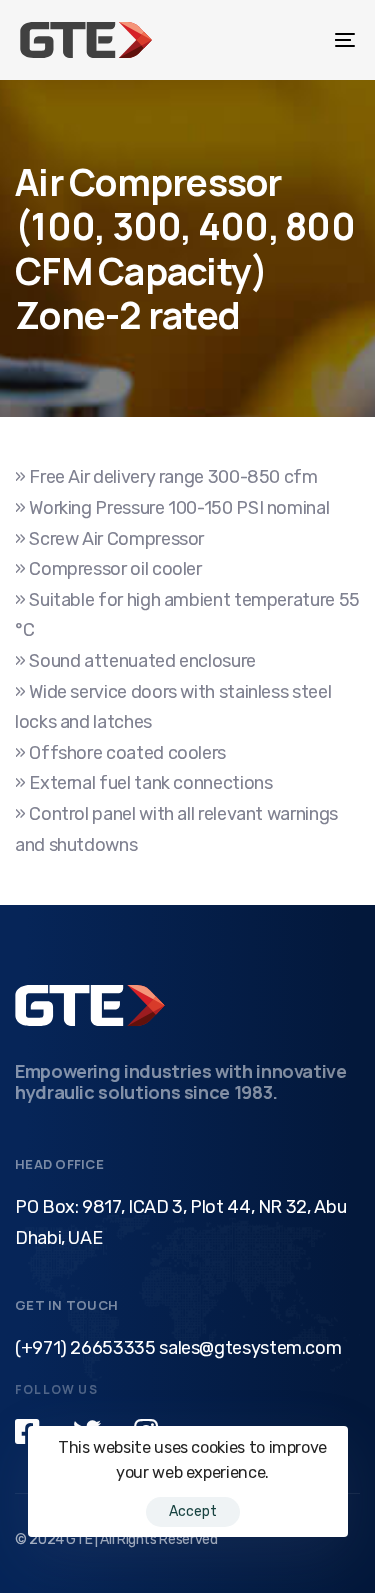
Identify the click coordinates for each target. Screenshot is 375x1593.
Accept (193, 1511)
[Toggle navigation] (299, 40)
